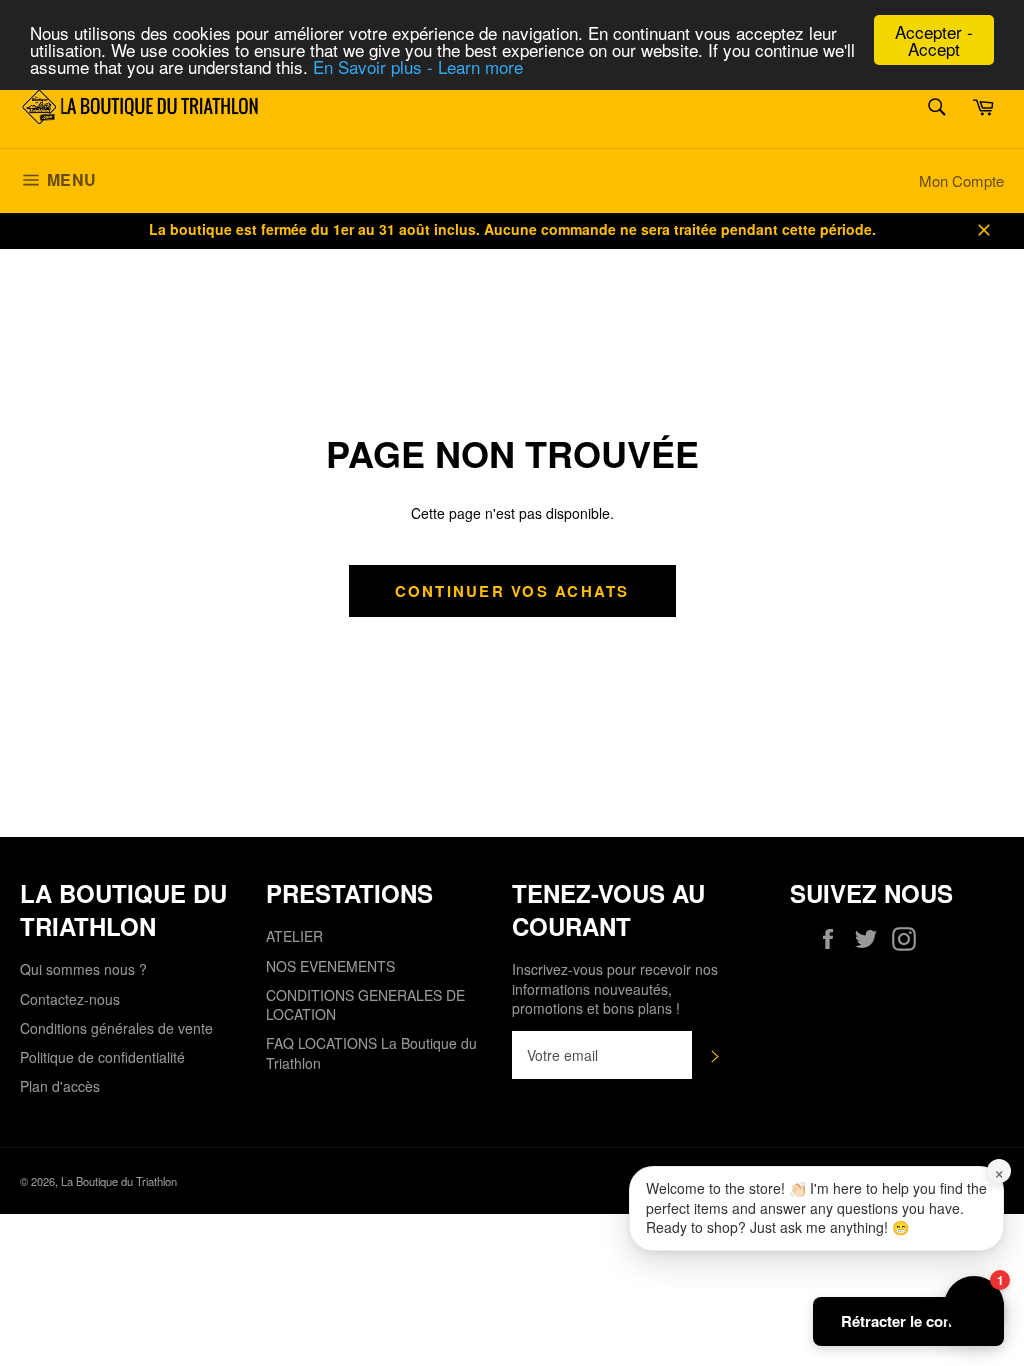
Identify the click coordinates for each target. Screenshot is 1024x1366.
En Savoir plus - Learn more (418, 66)
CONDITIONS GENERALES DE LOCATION (365, 1004)
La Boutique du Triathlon (119, 1181)
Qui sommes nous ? (83, 969)
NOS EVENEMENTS (330, 966)
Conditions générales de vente (116, 1028)
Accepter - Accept (934, 40)
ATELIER (294, 936)
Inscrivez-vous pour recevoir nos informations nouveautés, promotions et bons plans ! (615, 989)
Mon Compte (961, 180)
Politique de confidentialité (102, 1057)
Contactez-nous (70, 999)
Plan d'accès (60, 1086)
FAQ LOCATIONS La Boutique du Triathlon (371, 1052)
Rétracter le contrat (908, 1321)
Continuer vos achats (512, 591)
